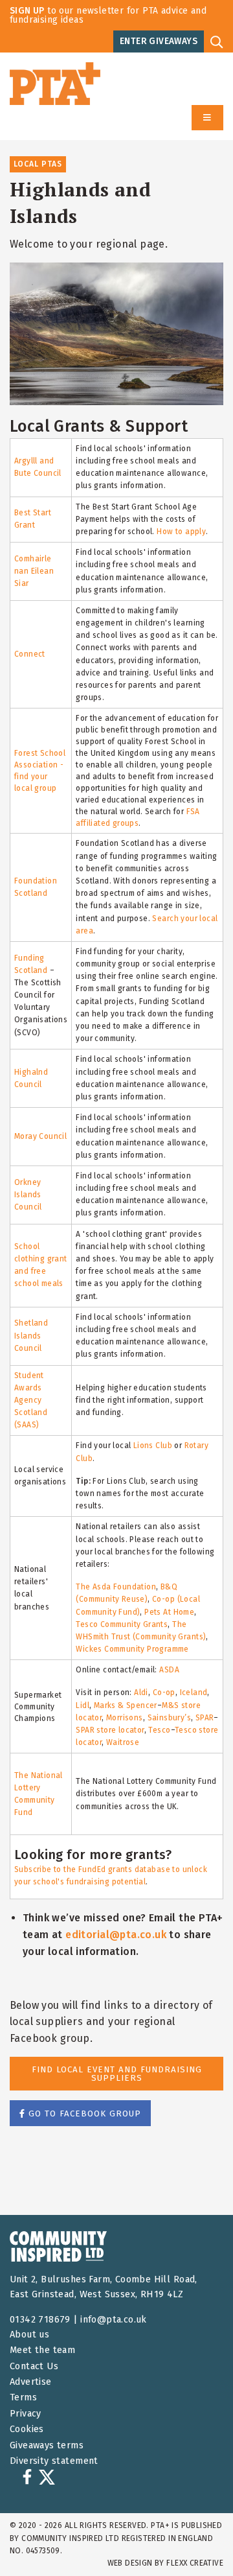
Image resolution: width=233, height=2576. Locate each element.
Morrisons (125, 1718)
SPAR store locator (110, 1730)
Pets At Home (169, 1612)
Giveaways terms (47, 2445)
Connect (30, 654)
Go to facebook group (83, 2113)
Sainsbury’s (170, 1718)
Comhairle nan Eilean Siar (34, 571)
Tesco (159, 1730)
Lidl (83, 1705)
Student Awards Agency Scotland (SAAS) (31, 1400)
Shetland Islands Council (31, 1335)
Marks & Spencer (126, 1705)
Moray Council (40, 1136)
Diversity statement (54, 2461)
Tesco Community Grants (122, 1624)
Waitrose (123, 1742)
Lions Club (153, 1446)
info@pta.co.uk (114, 2320)
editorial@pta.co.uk (116, 1935)
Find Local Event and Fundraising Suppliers (117, 2074)
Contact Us (34, 2366)
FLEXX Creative (195, 2563)
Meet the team (42, 2350)
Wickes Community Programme (132, 1649)
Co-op (164, 1692)
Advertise (31, 2382)
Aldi (141, 1692)
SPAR (205, 1718)
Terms (23, 2397)
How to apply (181, 532)
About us (29, 2335)
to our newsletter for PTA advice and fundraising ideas (108, 15)
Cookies (27, 2429)
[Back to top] (197, 2540)
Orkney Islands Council (28, 1195)
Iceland (194, 1692)
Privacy (26, 2414)
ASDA (169, 1670)
